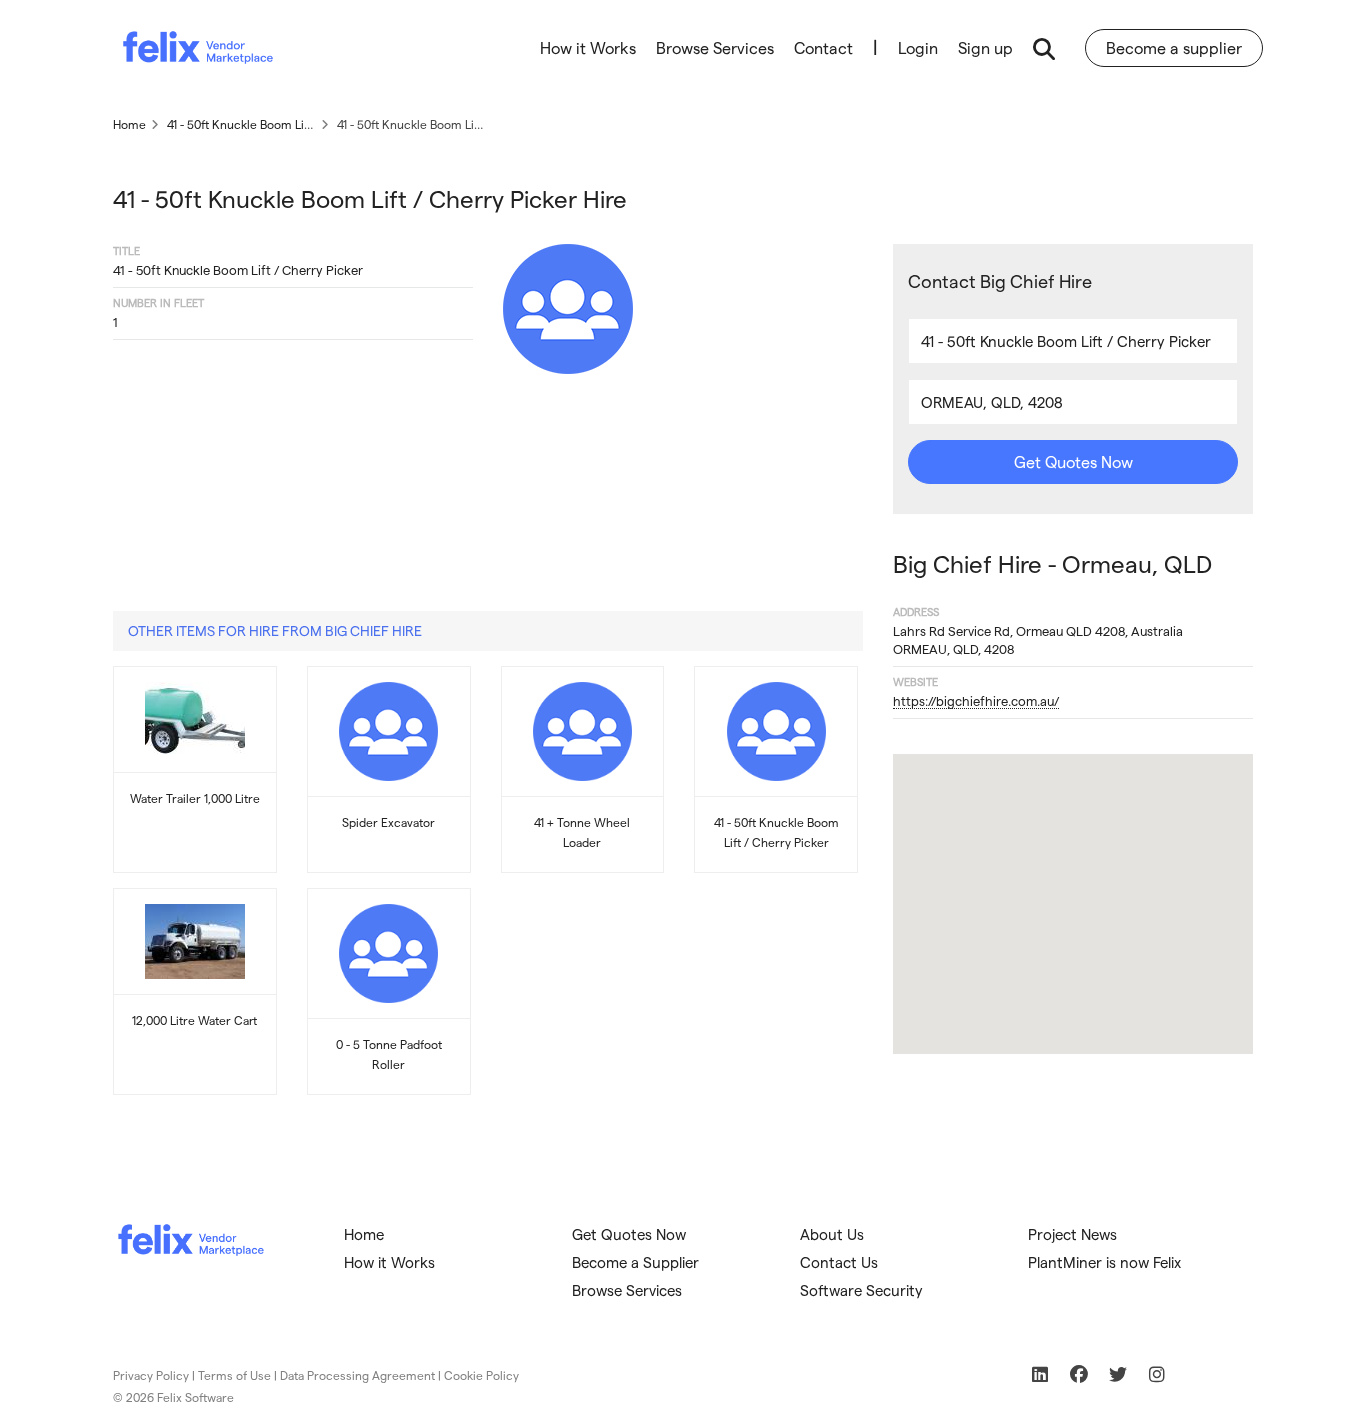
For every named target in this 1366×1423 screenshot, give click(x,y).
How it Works (588, 47)
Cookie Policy (481, 1375)
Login (918, 47)
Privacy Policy (151, 1375)
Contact (823, 47)
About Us (832, 1234)
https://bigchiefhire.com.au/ (976, 700)
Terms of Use (234, 1375)
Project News (1072, 1234)
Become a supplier (1174, 47)
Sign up (985, 47)
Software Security (861, 1290)
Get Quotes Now (1073, 461)
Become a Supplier (635, 1262)
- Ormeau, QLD (1052, 563)
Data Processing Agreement (357, 1375)
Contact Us (839, 1262)
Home (364, 1234)
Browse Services (715, 47)
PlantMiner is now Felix (1104, 1262)
